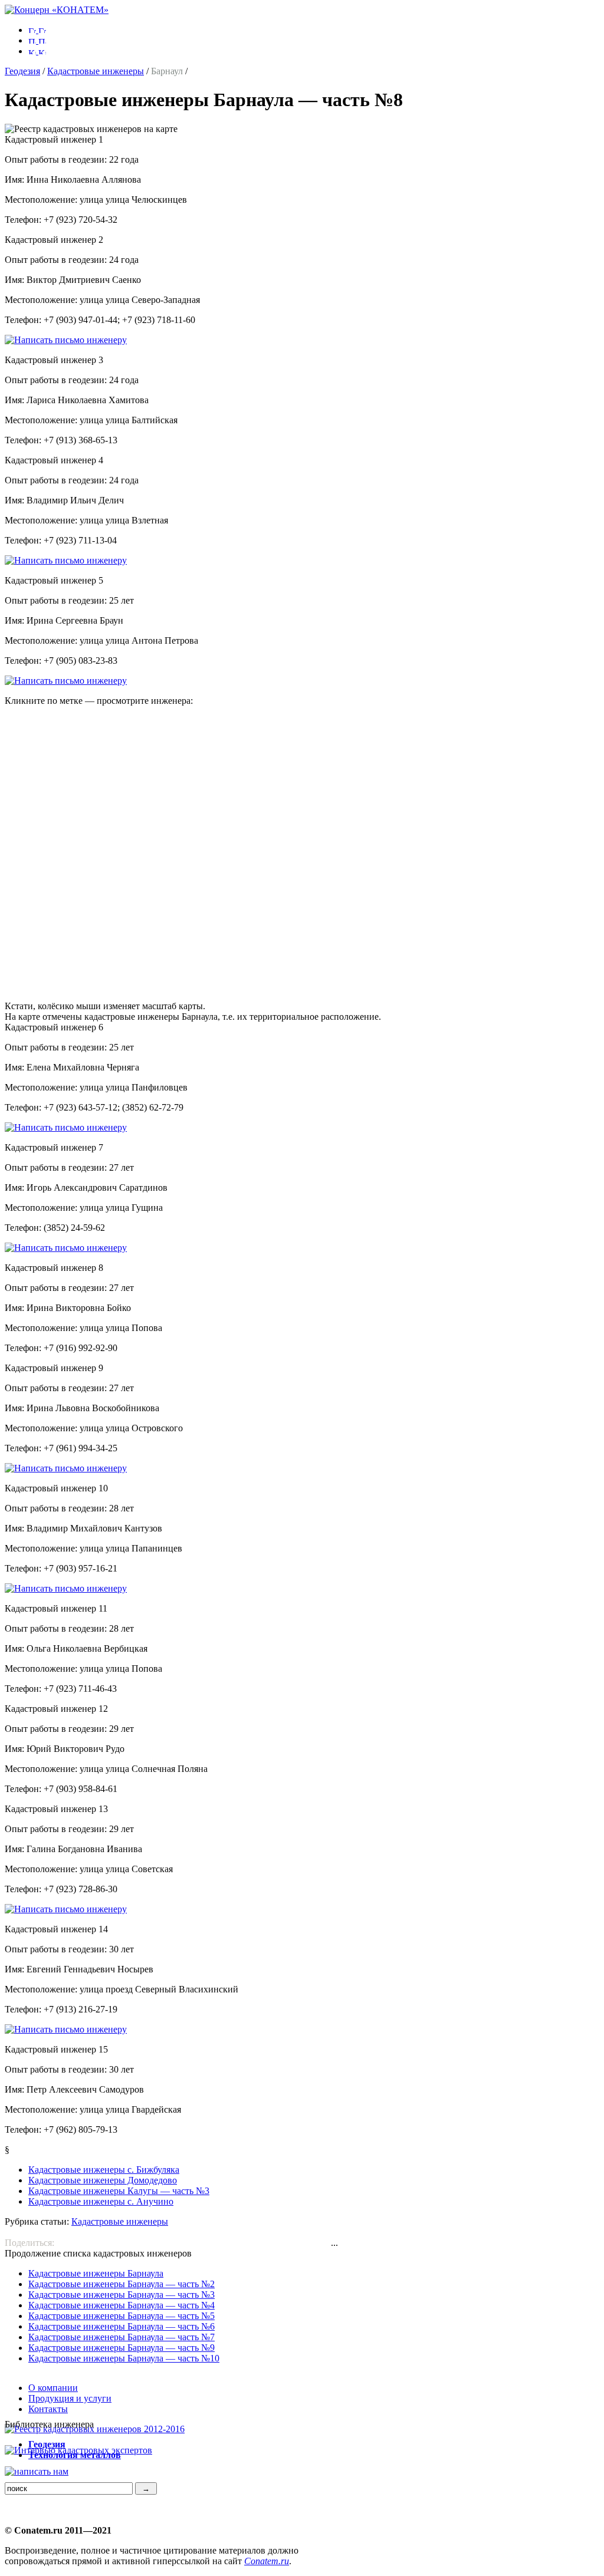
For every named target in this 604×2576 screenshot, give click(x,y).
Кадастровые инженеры (96, 71)
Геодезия (22, 71)
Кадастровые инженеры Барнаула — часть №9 (122, 2348)
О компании (53, 2388)
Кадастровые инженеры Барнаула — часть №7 (122, 2337)
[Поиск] (37, 40)
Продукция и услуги (70, 2398)
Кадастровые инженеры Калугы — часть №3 (119, 2191)
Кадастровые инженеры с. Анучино (101, 2201)
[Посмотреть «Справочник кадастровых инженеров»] (95, 2429)
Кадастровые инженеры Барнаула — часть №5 (122, 2316)
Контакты (48, 2409)
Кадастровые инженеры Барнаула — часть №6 (122, 2326)
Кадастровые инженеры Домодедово (103, 2180)
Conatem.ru (267, 2561)
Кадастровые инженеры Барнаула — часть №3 (122, 2295)
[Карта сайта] (37, 51)
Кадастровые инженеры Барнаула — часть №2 (122, 2284)
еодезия (47, 2444)
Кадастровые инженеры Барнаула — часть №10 (124, 2358)
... (334, 2243)
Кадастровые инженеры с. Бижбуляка (104, 2170)
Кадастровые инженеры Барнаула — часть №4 (122, 2305)
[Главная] (57, 10)
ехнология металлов (75, 2455)
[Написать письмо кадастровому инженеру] (66, 340)
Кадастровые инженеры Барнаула (96, 2273)
